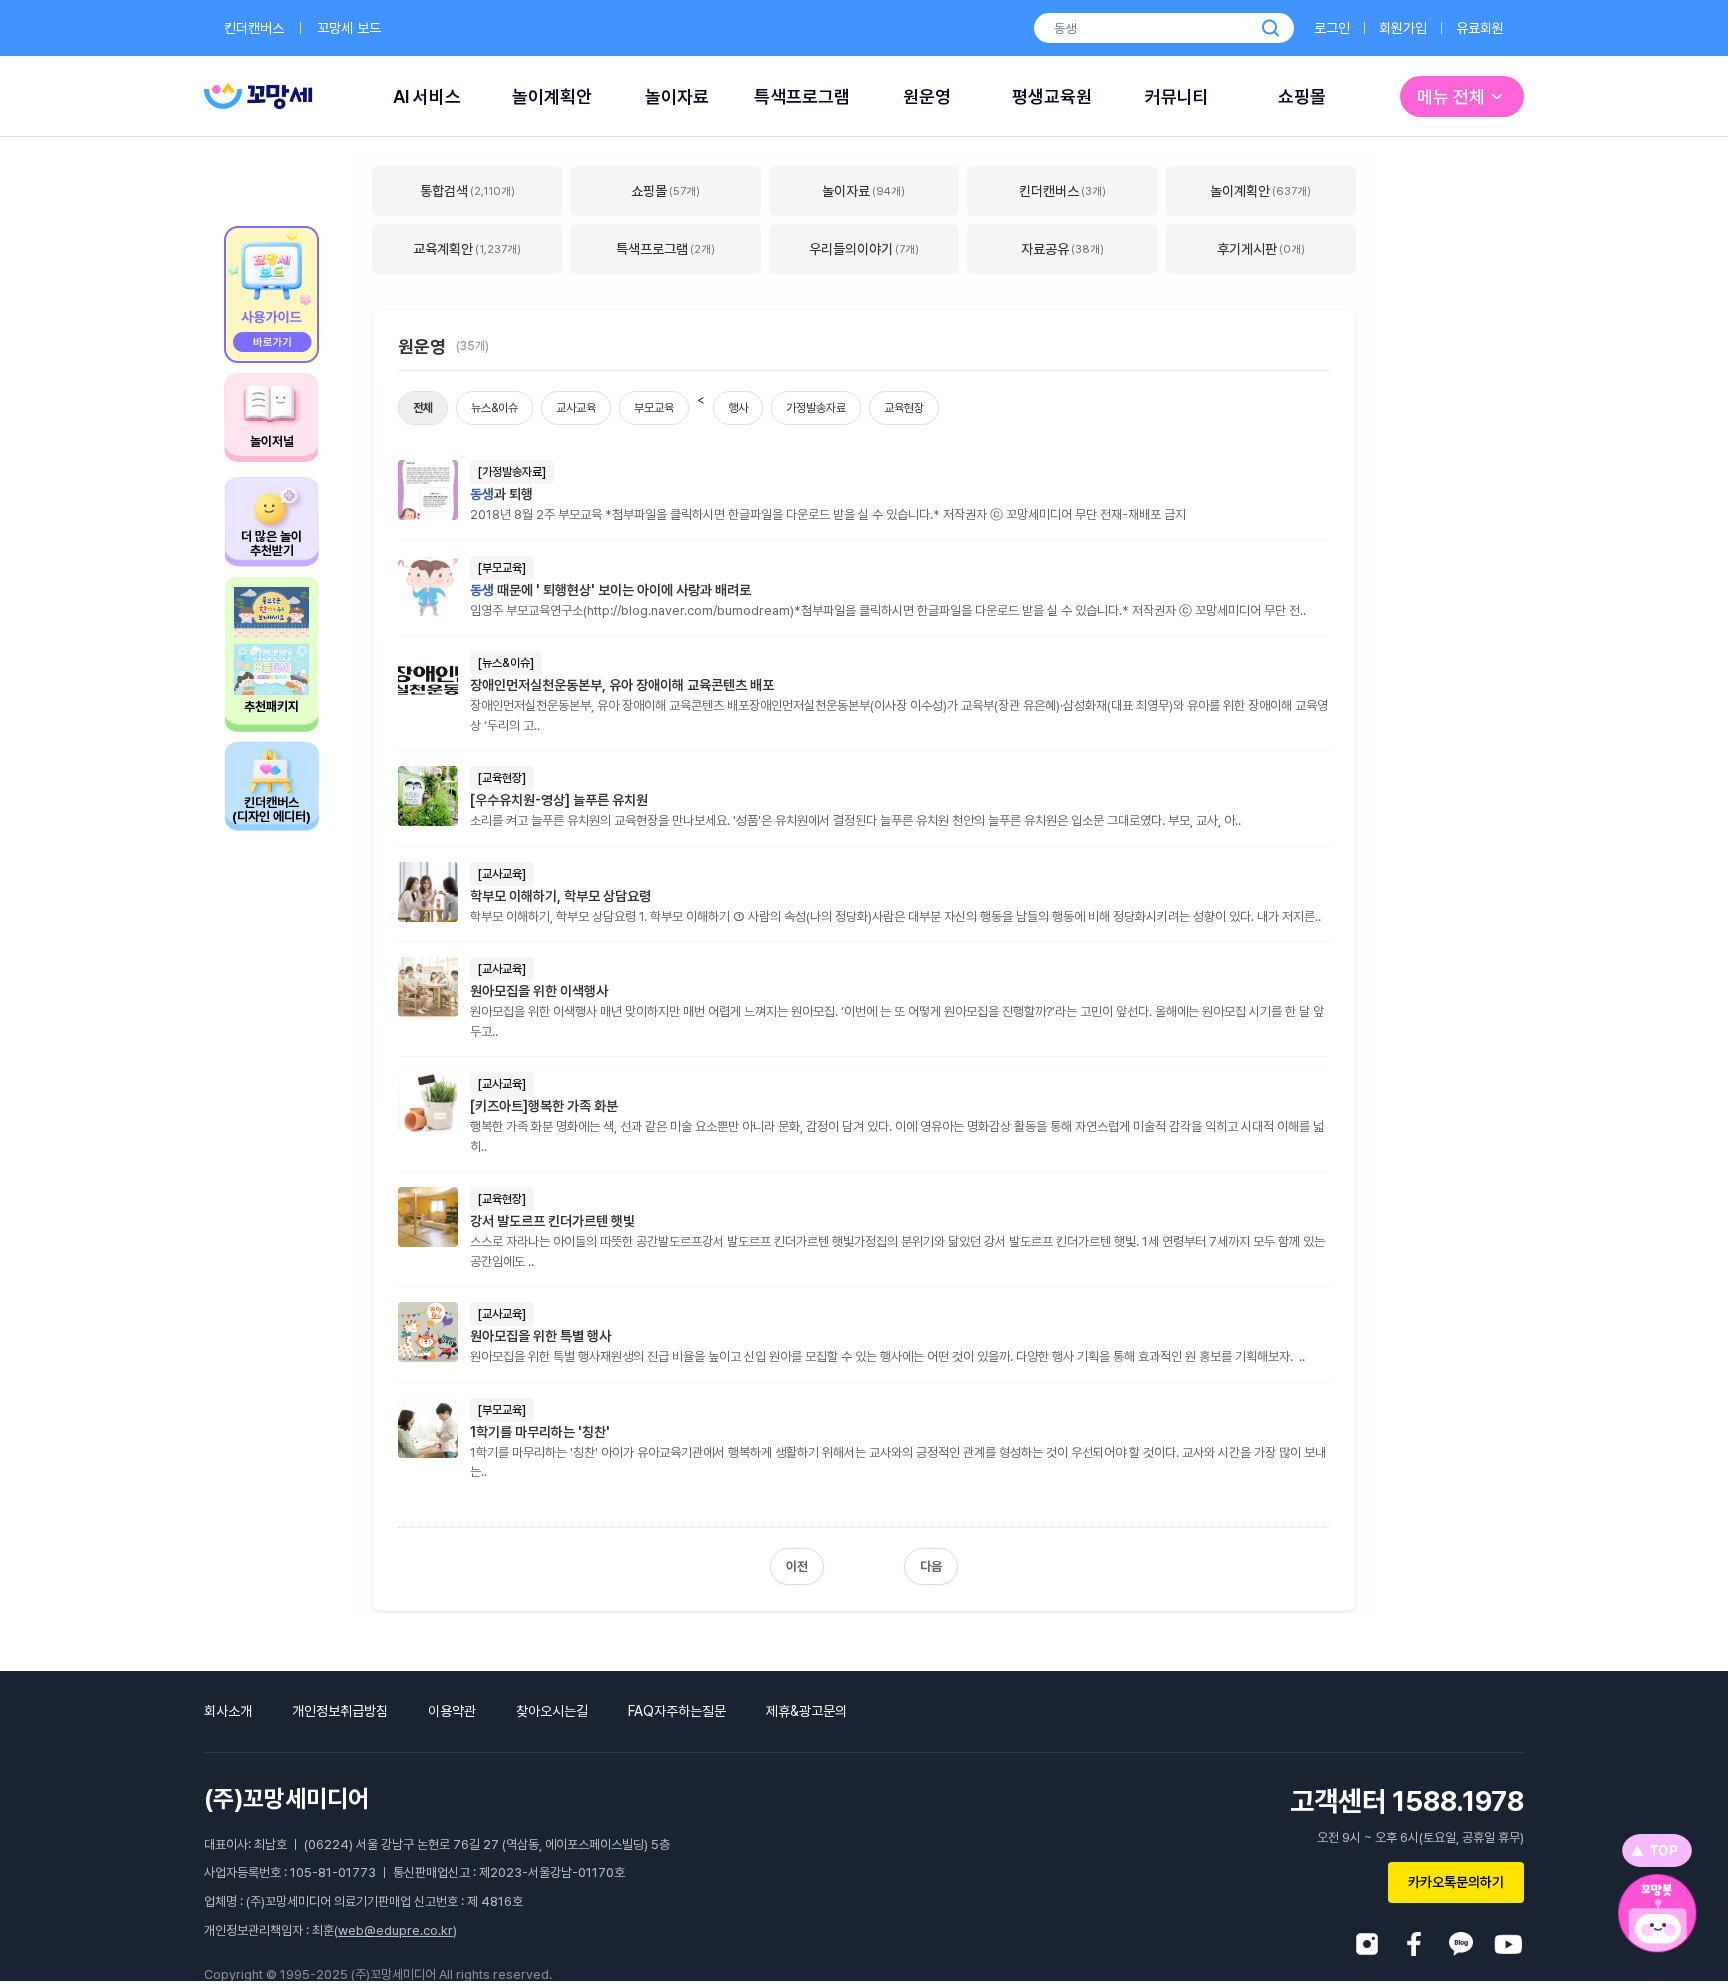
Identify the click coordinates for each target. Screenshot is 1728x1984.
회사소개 (228, 1711)
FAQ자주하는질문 (677, 1711)
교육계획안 (467, 249)
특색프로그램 (802, 96)
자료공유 (1062, 249)
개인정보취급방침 (340, 1711)
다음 (931, 1566)
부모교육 (654, 408)
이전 (797, 1566)
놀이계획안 (552, 96)
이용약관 (452, 1711)
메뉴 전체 (1451, 96)
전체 (423, 408)
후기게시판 (1261, 249)
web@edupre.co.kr (395, 1930)
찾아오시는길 (552, 1711)
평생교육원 (1052, 96)
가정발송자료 (816, 408)
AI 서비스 (427, 96)
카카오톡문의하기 (1456, 1882)
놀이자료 (677, 96)
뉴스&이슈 (494, 408)
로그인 (1332, 28)
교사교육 (576, 408)
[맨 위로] (1657, 1850)
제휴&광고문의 (806, 1711)
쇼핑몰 (1302, 96)
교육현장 (904, 408)
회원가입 (1403, 28)
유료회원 (1480, 28)
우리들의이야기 (864, 249)
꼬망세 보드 (349, 28)
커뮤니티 (1177, 96)
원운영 (927, 96)
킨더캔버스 (254, 28)
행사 (738, 408)
